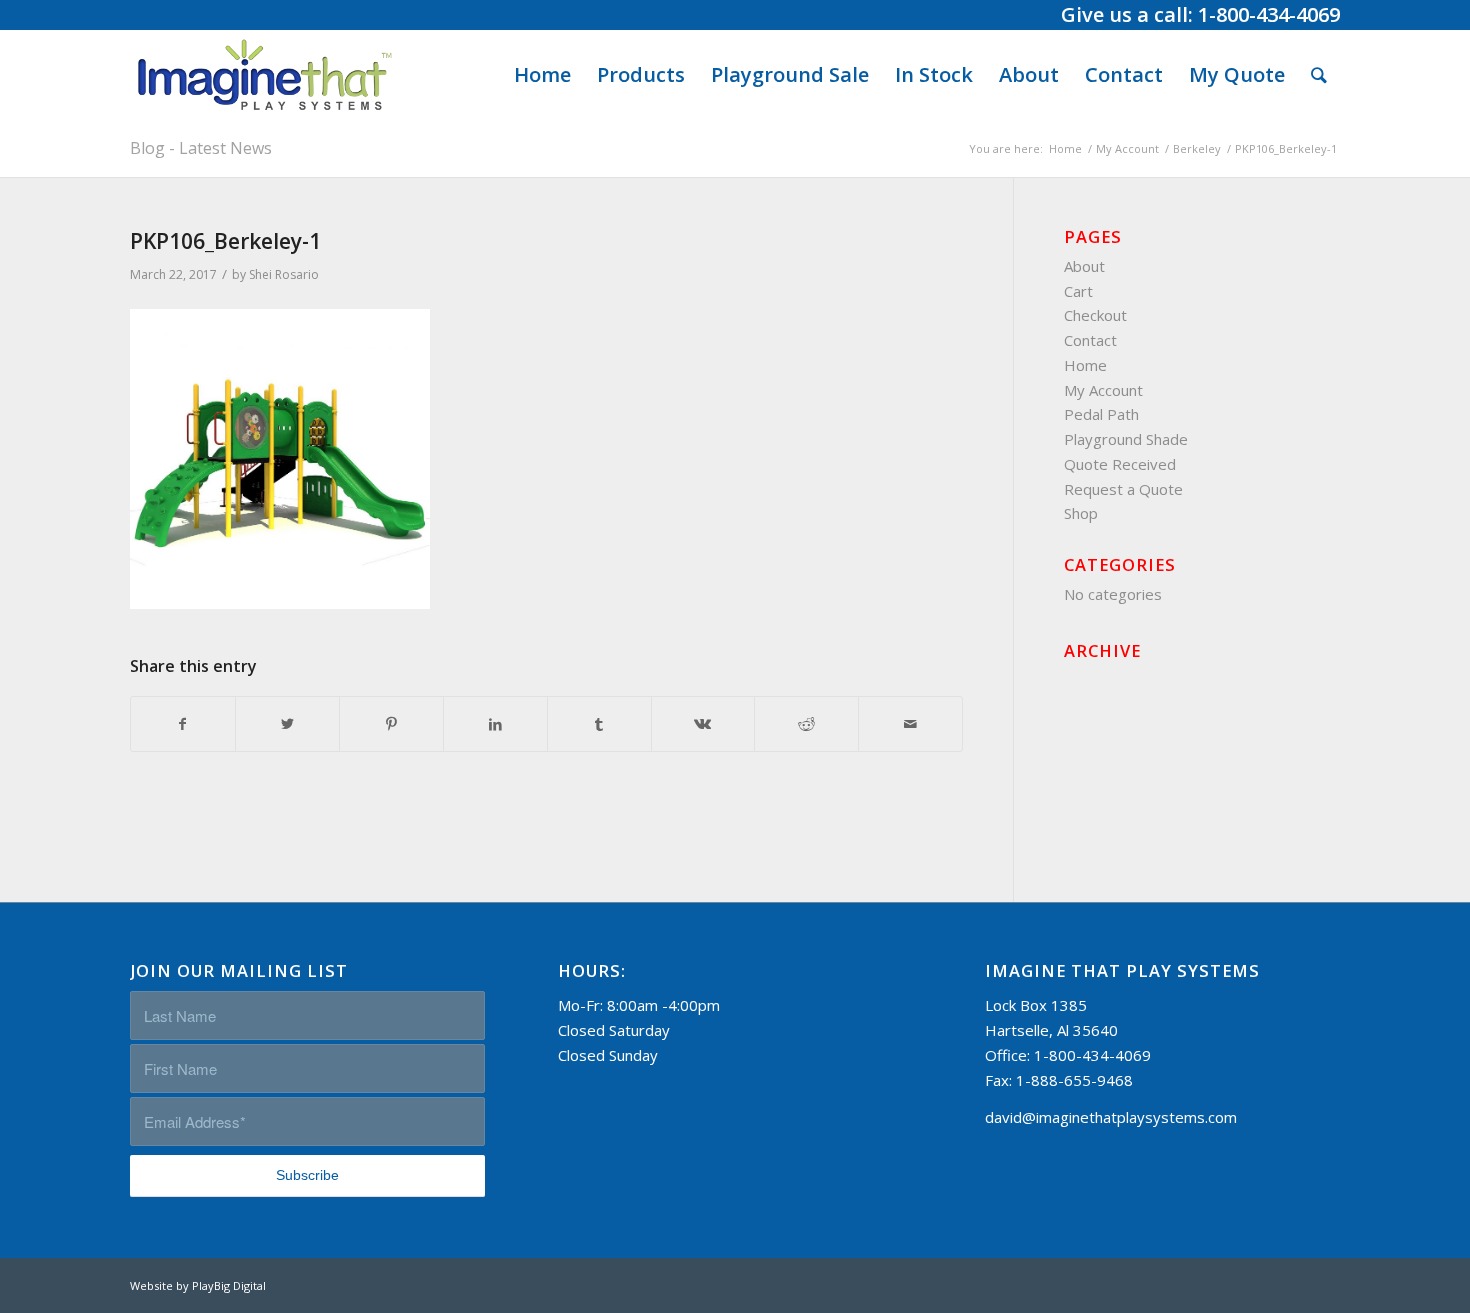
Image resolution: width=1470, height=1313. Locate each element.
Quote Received (1120, 464)
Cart (1078, 291)
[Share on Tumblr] (599, 724)
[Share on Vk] (703, 724)
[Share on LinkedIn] (495, 724)
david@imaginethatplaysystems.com (1111, 1117)
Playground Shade (1126, 439)
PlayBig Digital (229, 1285)
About (1084, 266)
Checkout (1095, 315)
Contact (1090, 340)
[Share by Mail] (910, 724)
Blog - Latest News (201, 148)
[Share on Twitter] (287, 724)
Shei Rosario (284, 274)
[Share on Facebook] (183, 724)
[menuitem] (542, 75)
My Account (1103, 390)
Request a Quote (1123, 489)
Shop (1081, 513)
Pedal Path (1101, 414)
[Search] (1319, 75)
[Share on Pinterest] (391, 724)
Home (1085, 365)
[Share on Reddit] (806, 724)
